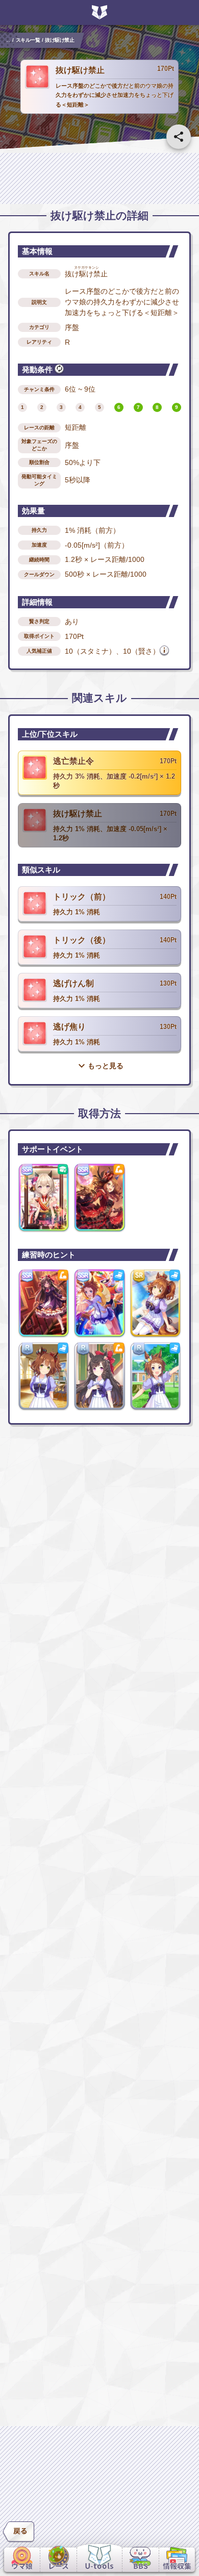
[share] (179, 137)
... (8, 40)
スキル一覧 (28, 40)
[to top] (179, 2531)
